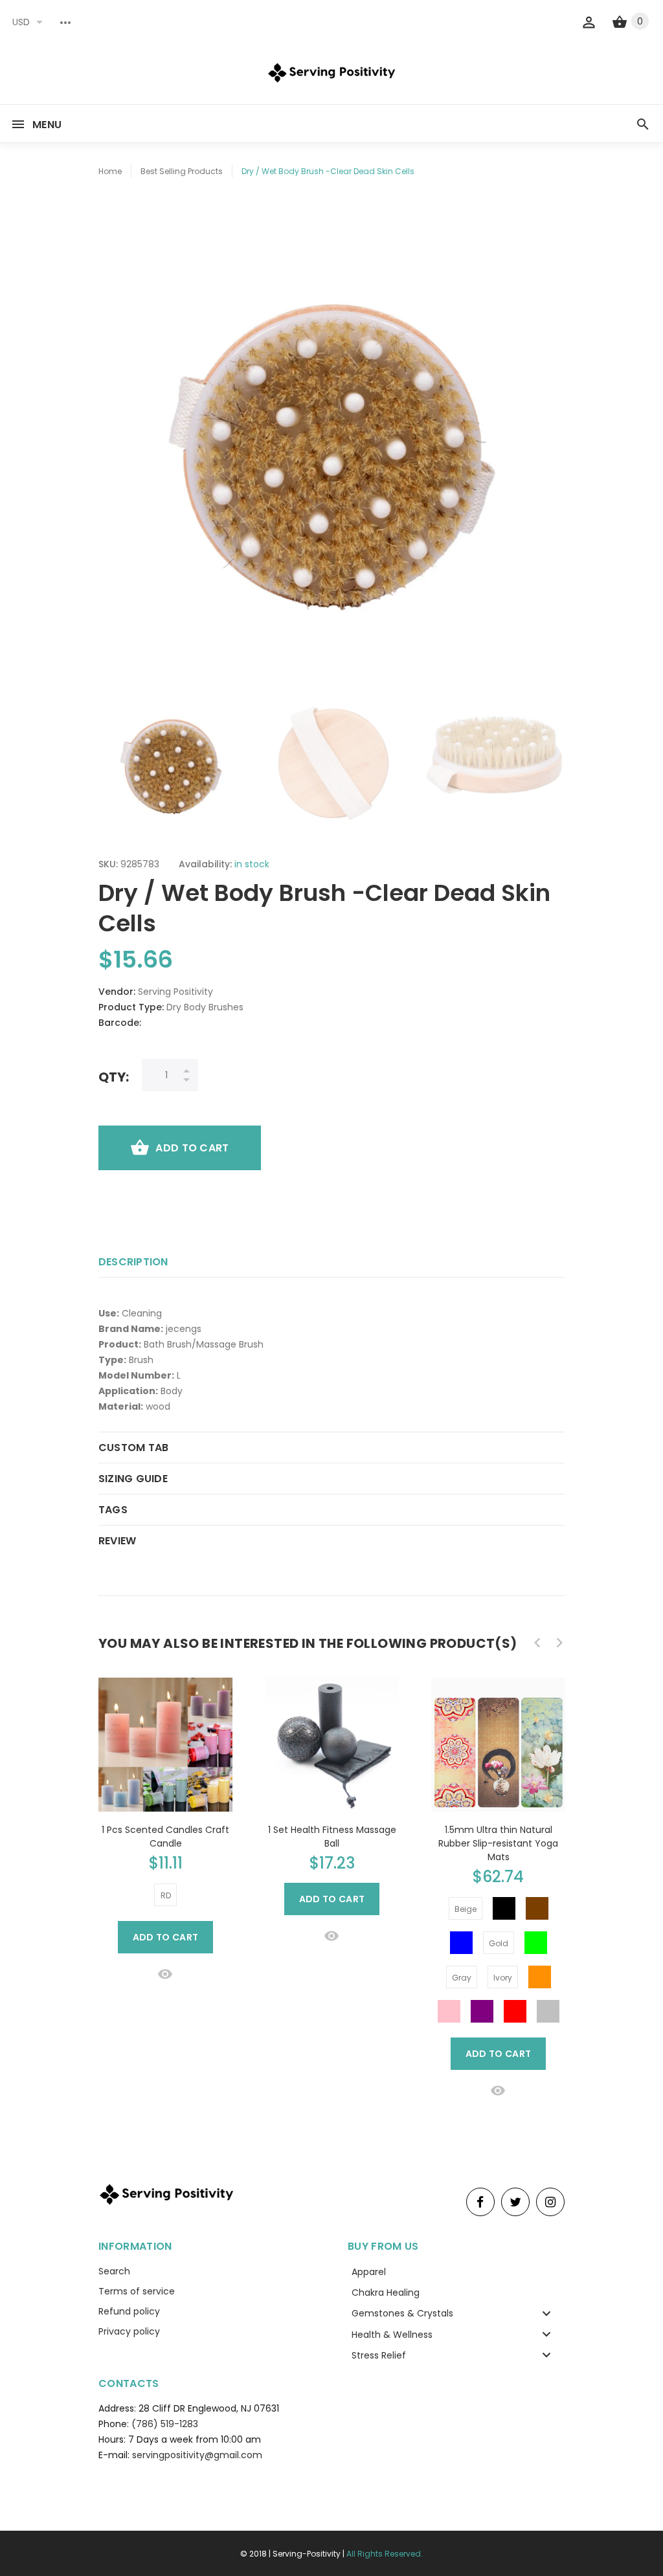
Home (110, 171)
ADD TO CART (192, 1148)
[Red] (515, 2011)
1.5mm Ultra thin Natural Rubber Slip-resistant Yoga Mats (498, 1843)
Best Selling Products (182, 171)
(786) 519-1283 (165, 2424)
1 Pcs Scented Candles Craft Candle (165, 1837)
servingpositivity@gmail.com (197, 2455)
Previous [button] (115, 760)
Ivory (503, 1978)
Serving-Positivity (307, 2554)
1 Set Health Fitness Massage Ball (332, 1837)
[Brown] (537, 1908)
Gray (462, 1978)
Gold (499, 1943)
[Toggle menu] (546, 2313)
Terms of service (137, 2291)
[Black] (504, 1908)
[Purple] (482, 2011)
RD (166, 1895)
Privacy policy (129, 2331)
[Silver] (548, 2011)
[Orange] (540, 1977)
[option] (171, 760)
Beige (466, 1909)
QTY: (114, 1077)
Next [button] (548, 760)
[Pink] (449, 2011)
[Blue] (461, 1943)
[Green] (536, 1943)
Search (114, 2271)
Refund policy (129, 2311)
